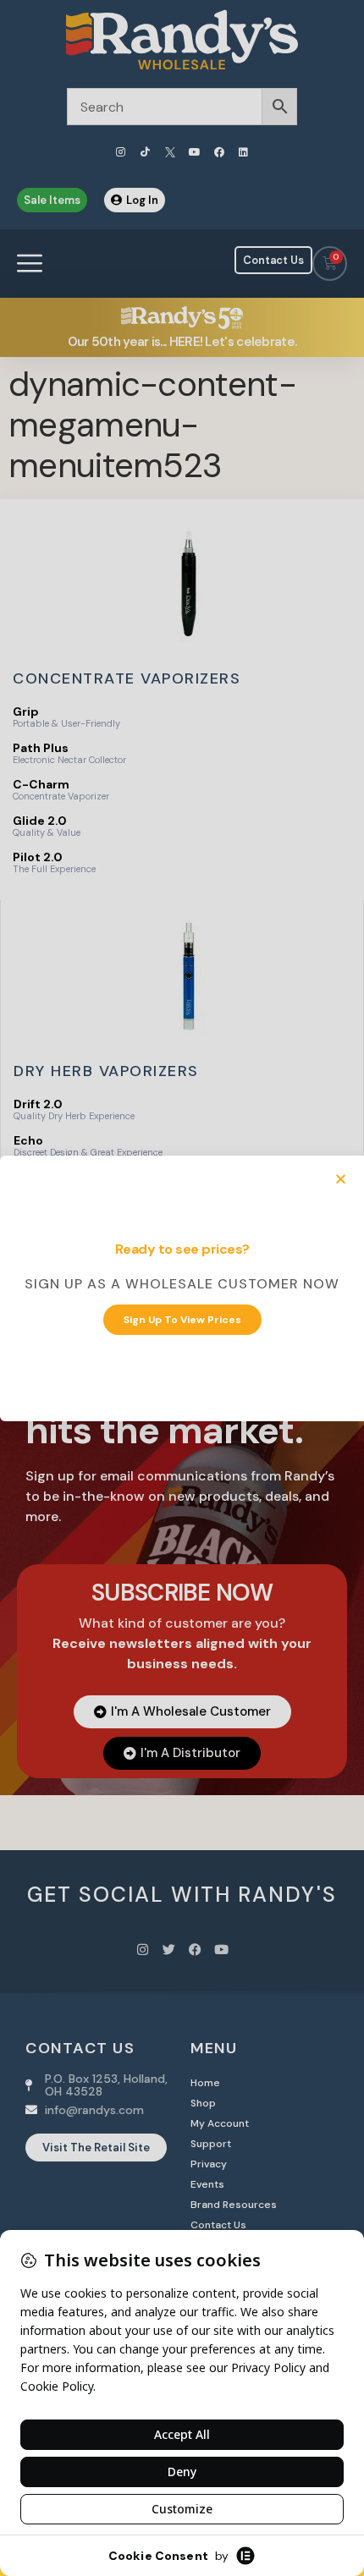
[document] (182, 1288)
